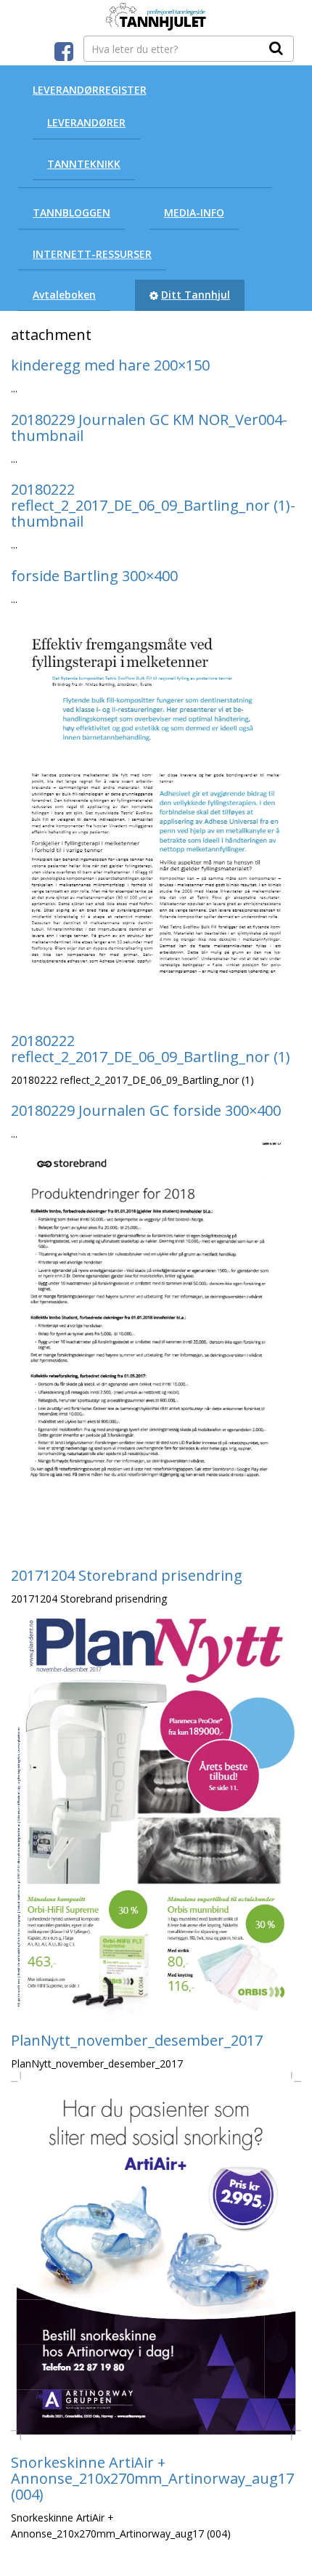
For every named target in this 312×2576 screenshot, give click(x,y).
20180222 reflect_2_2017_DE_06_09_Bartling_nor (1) (151, 1049)
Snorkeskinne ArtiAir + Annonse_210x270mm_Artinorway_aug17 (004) (152, 2478)
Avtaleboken (64, 295)
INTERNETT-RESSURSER (92, 254)
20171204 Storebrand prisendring (127, 1575)
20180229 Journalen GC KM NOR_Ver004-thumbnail (149, 428)
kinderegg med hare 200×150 (110, 365)
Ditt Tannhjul (196, 295)
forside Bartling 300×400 (94, 576)
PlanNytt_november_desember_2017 (137, 2040)
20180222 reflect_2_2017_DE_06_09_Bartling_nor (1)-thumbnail (153, 505)
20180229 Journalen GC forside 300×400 (146, 1110)
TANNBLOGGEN (71, 212)
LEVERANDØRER (86, 122)
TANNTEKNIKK (84, 164)
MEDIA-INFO (194, 212)
